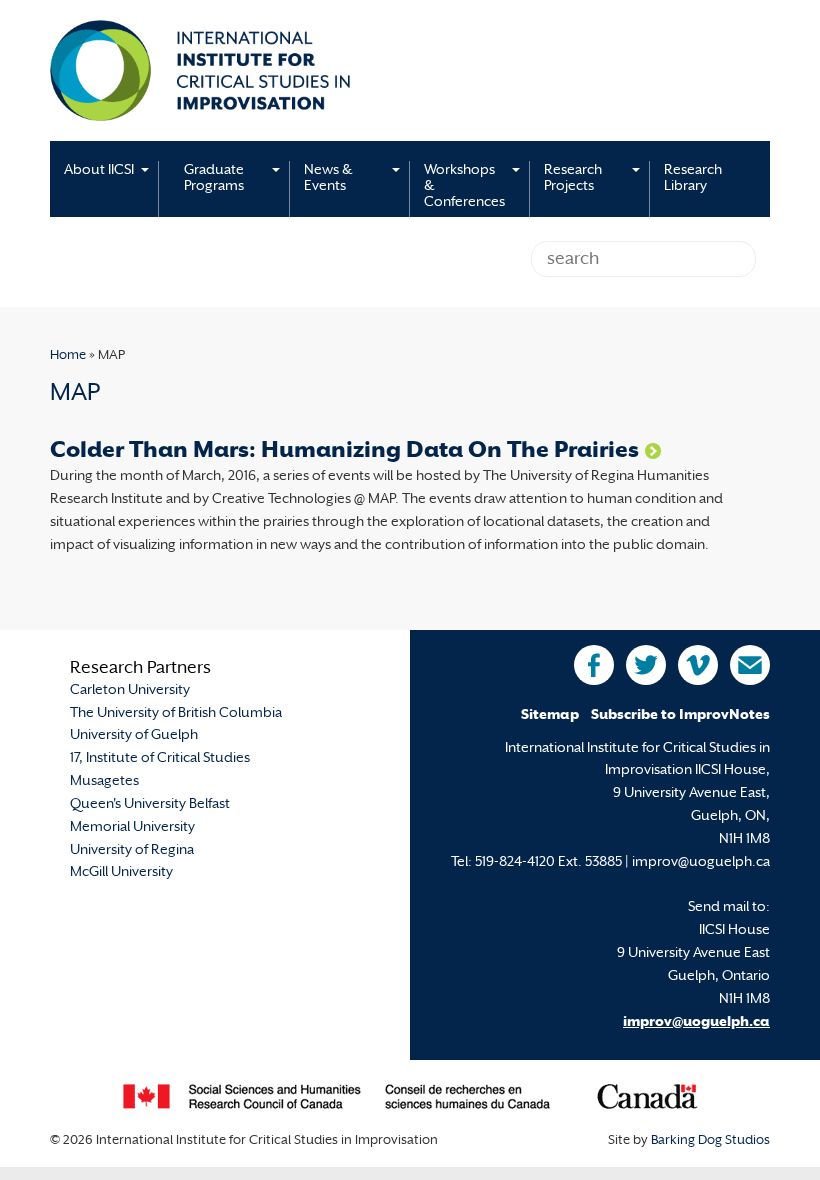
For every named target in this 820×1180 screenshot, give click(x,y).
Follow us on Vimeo (698, 665)
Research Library (693, 178)
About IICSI (99, 170)
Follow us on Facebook (594, 665)
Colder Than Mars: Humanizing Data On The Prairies (344, 451)
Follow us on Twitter (646, 665)
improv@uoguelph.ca (696, 1022)
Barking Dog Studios (710, 1141)
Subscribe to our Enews (750, 665)
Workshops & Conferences (464, 186)
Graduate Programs (214, 178)
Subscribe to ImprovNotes (680, 715)
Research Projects (573, 178)
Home (68, 356)
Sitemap (550, 715)
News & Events (328, 178)
